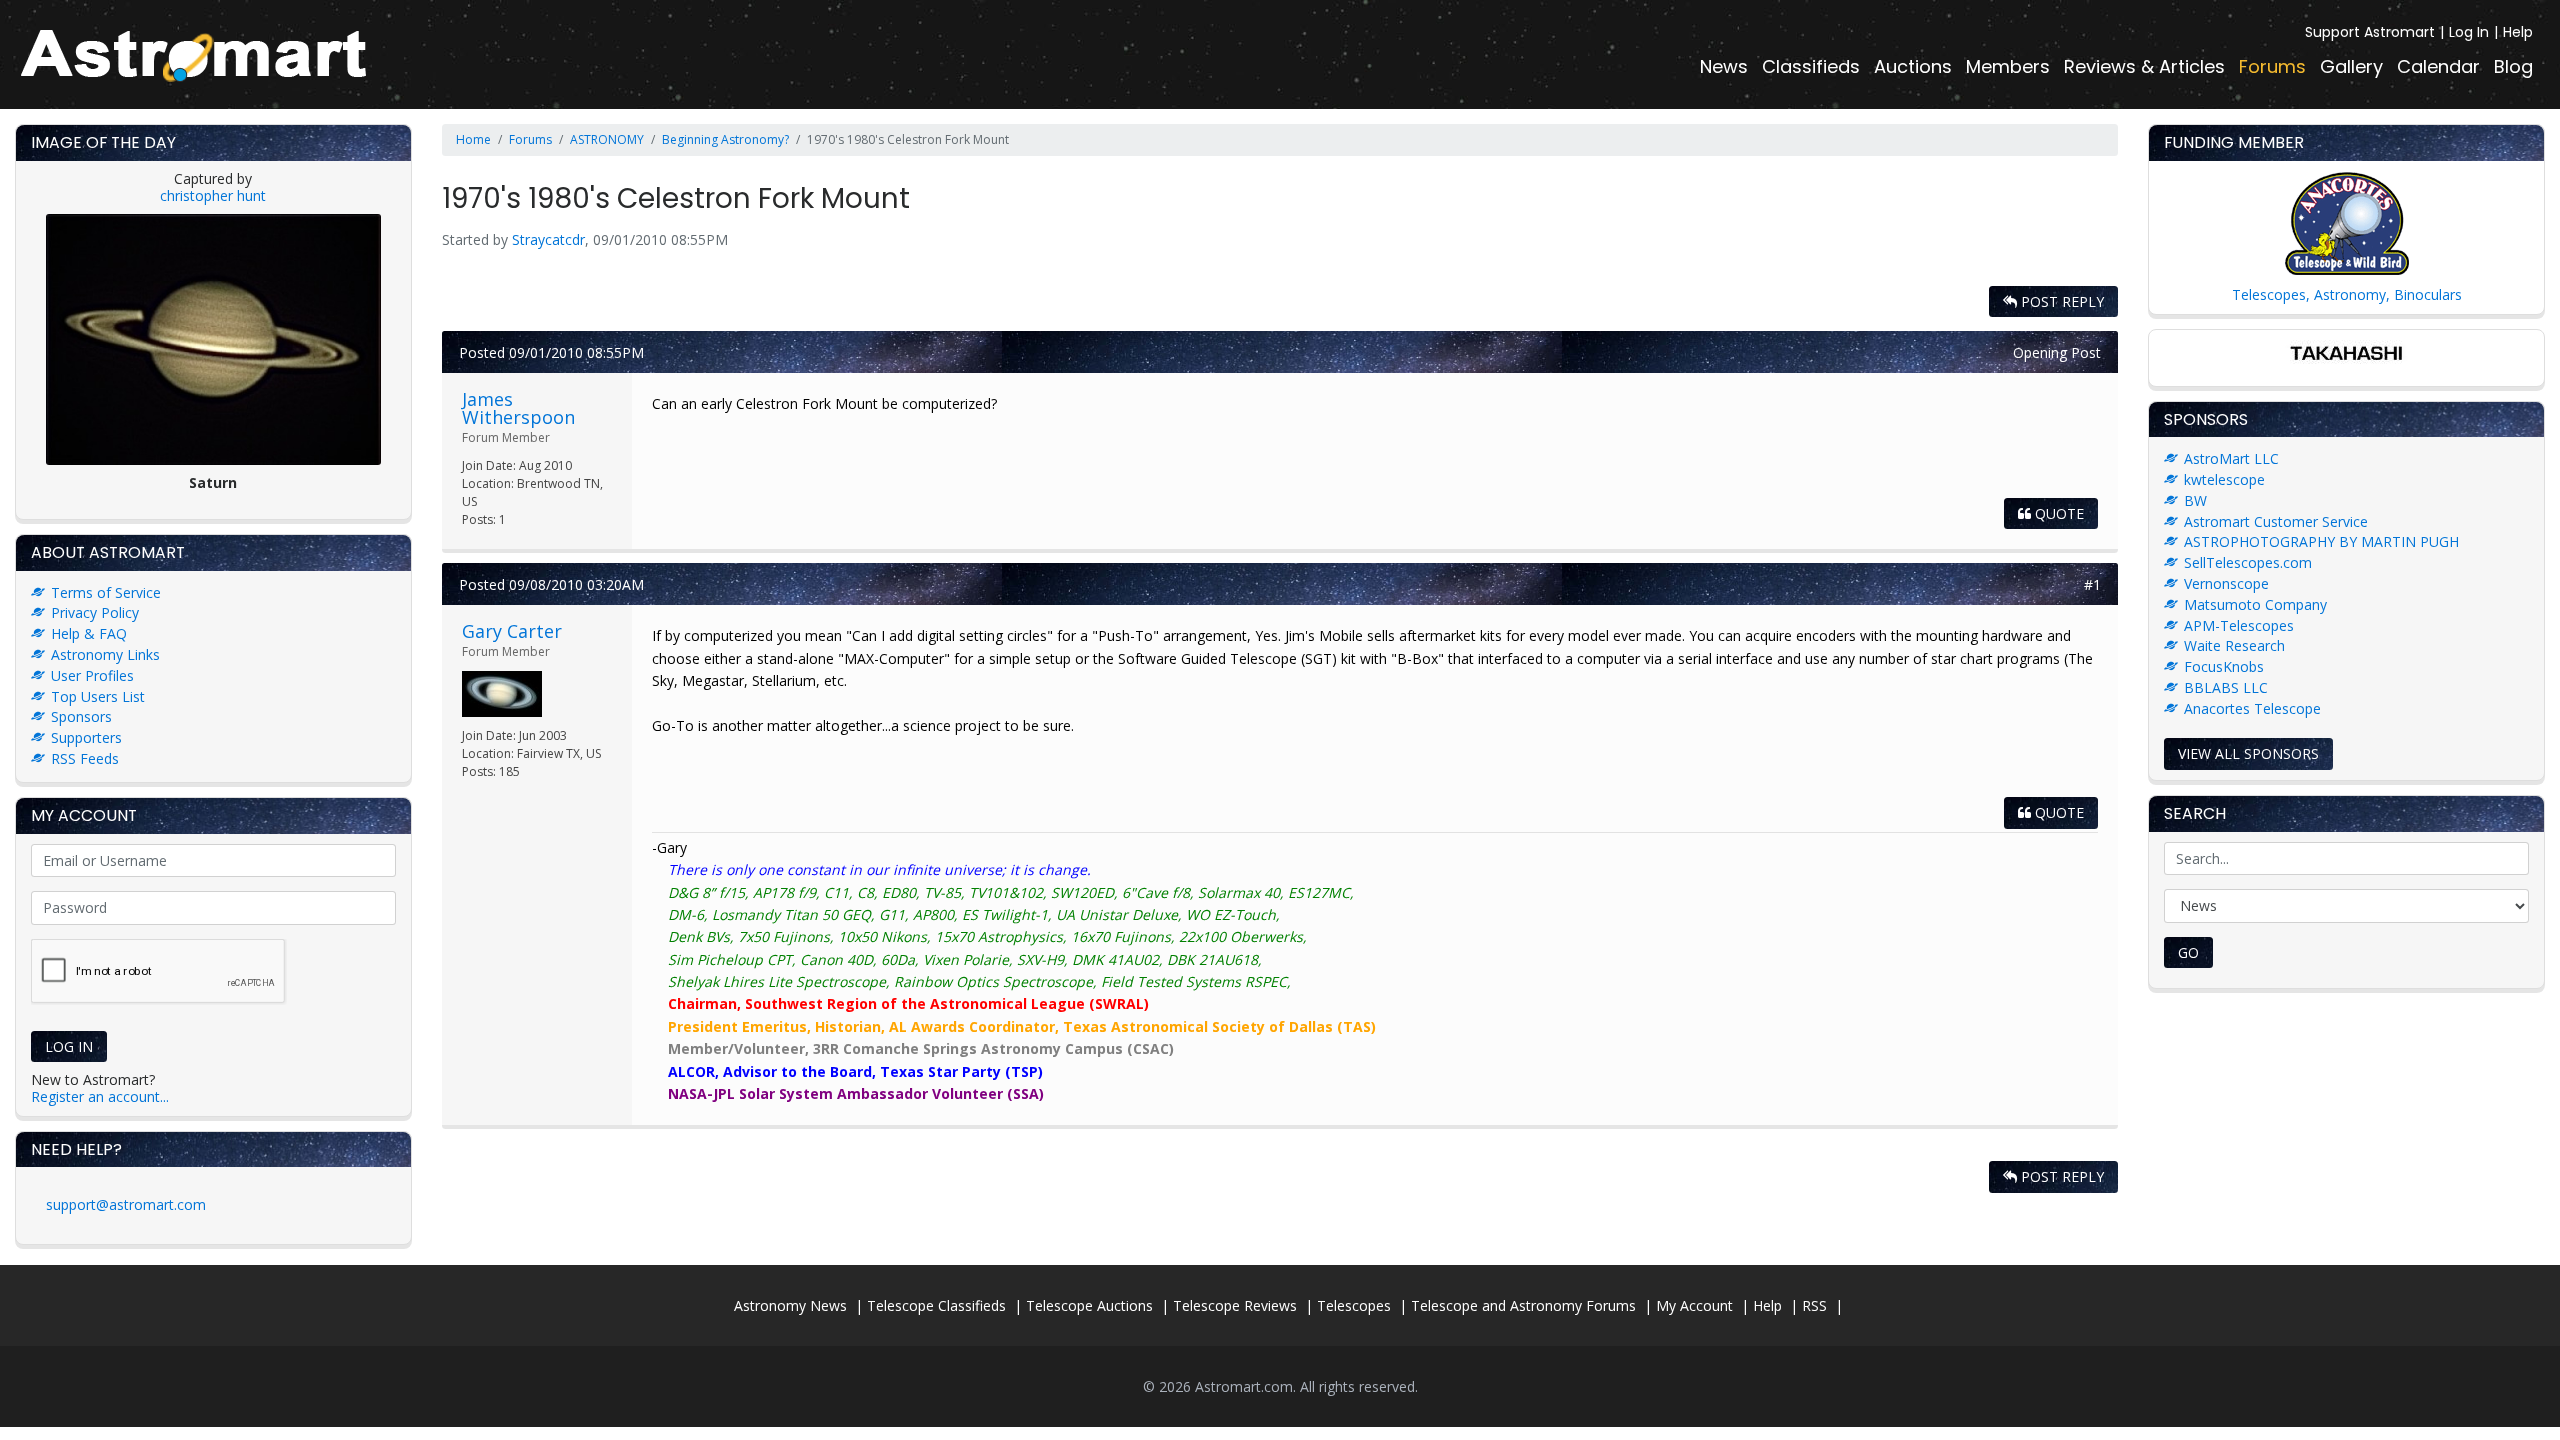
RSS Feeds (85, 758)
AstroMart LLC (2231, 458)
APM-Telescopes (2239, 625)
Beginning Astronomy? (725, 139)
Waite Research (2234, 645)
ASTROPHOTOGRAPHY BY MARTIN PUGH (2321, 541)
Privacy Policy (95, 612)
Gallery (2351, 66)
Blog (2513, 66)
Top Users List (98, 696)
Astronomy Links (105, 654)
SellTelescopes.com (2248, 562)
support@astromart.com (126, 1204)
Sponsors (81, 716)
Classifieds (1811, 66)
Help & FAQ (89, 633)
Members (2008, 66)
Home (473, 139)
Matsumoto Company (2255, 604)
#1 (2092, 584)
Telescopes (1354, 1305)
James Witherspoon (518, 408)
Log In (2469, 32)
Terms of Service (106, 592)
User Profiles (92, 675)
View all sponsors (2248, 753)
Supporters (86, 737)
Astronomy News (790, 1305)
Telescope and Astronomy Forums (1523, 1305)
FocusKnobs (2224, 666)
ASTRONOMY (607, 139)
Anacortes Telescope (2252, 708)
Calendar (2438, 66)
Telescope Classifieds (936, 1305)
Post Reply (2060, 301)
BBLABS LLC (2226, 687)
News (1724, 66)
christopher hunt (213, 195)
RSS (1814, 1305)
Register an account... (100, 1096)
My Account (1694, 1305)
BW (2195, 500)
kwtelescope (2224, 479)
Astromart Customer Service (2276, 521)
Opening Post (2057, 352)
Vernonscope (2226, 583)
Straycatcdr (548, 239)
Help (2518, 32)
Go (2188, 952)
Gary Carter (512, 631)
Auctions (1913, 66)
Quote (2057, 513)
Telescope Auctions (1089, 1305)
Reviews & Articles (2144, 66)
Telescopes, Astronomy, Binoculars (2347, 294)
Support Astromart (2370, 32)
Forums (2272, 66)
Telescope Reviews (1235, 1305)
